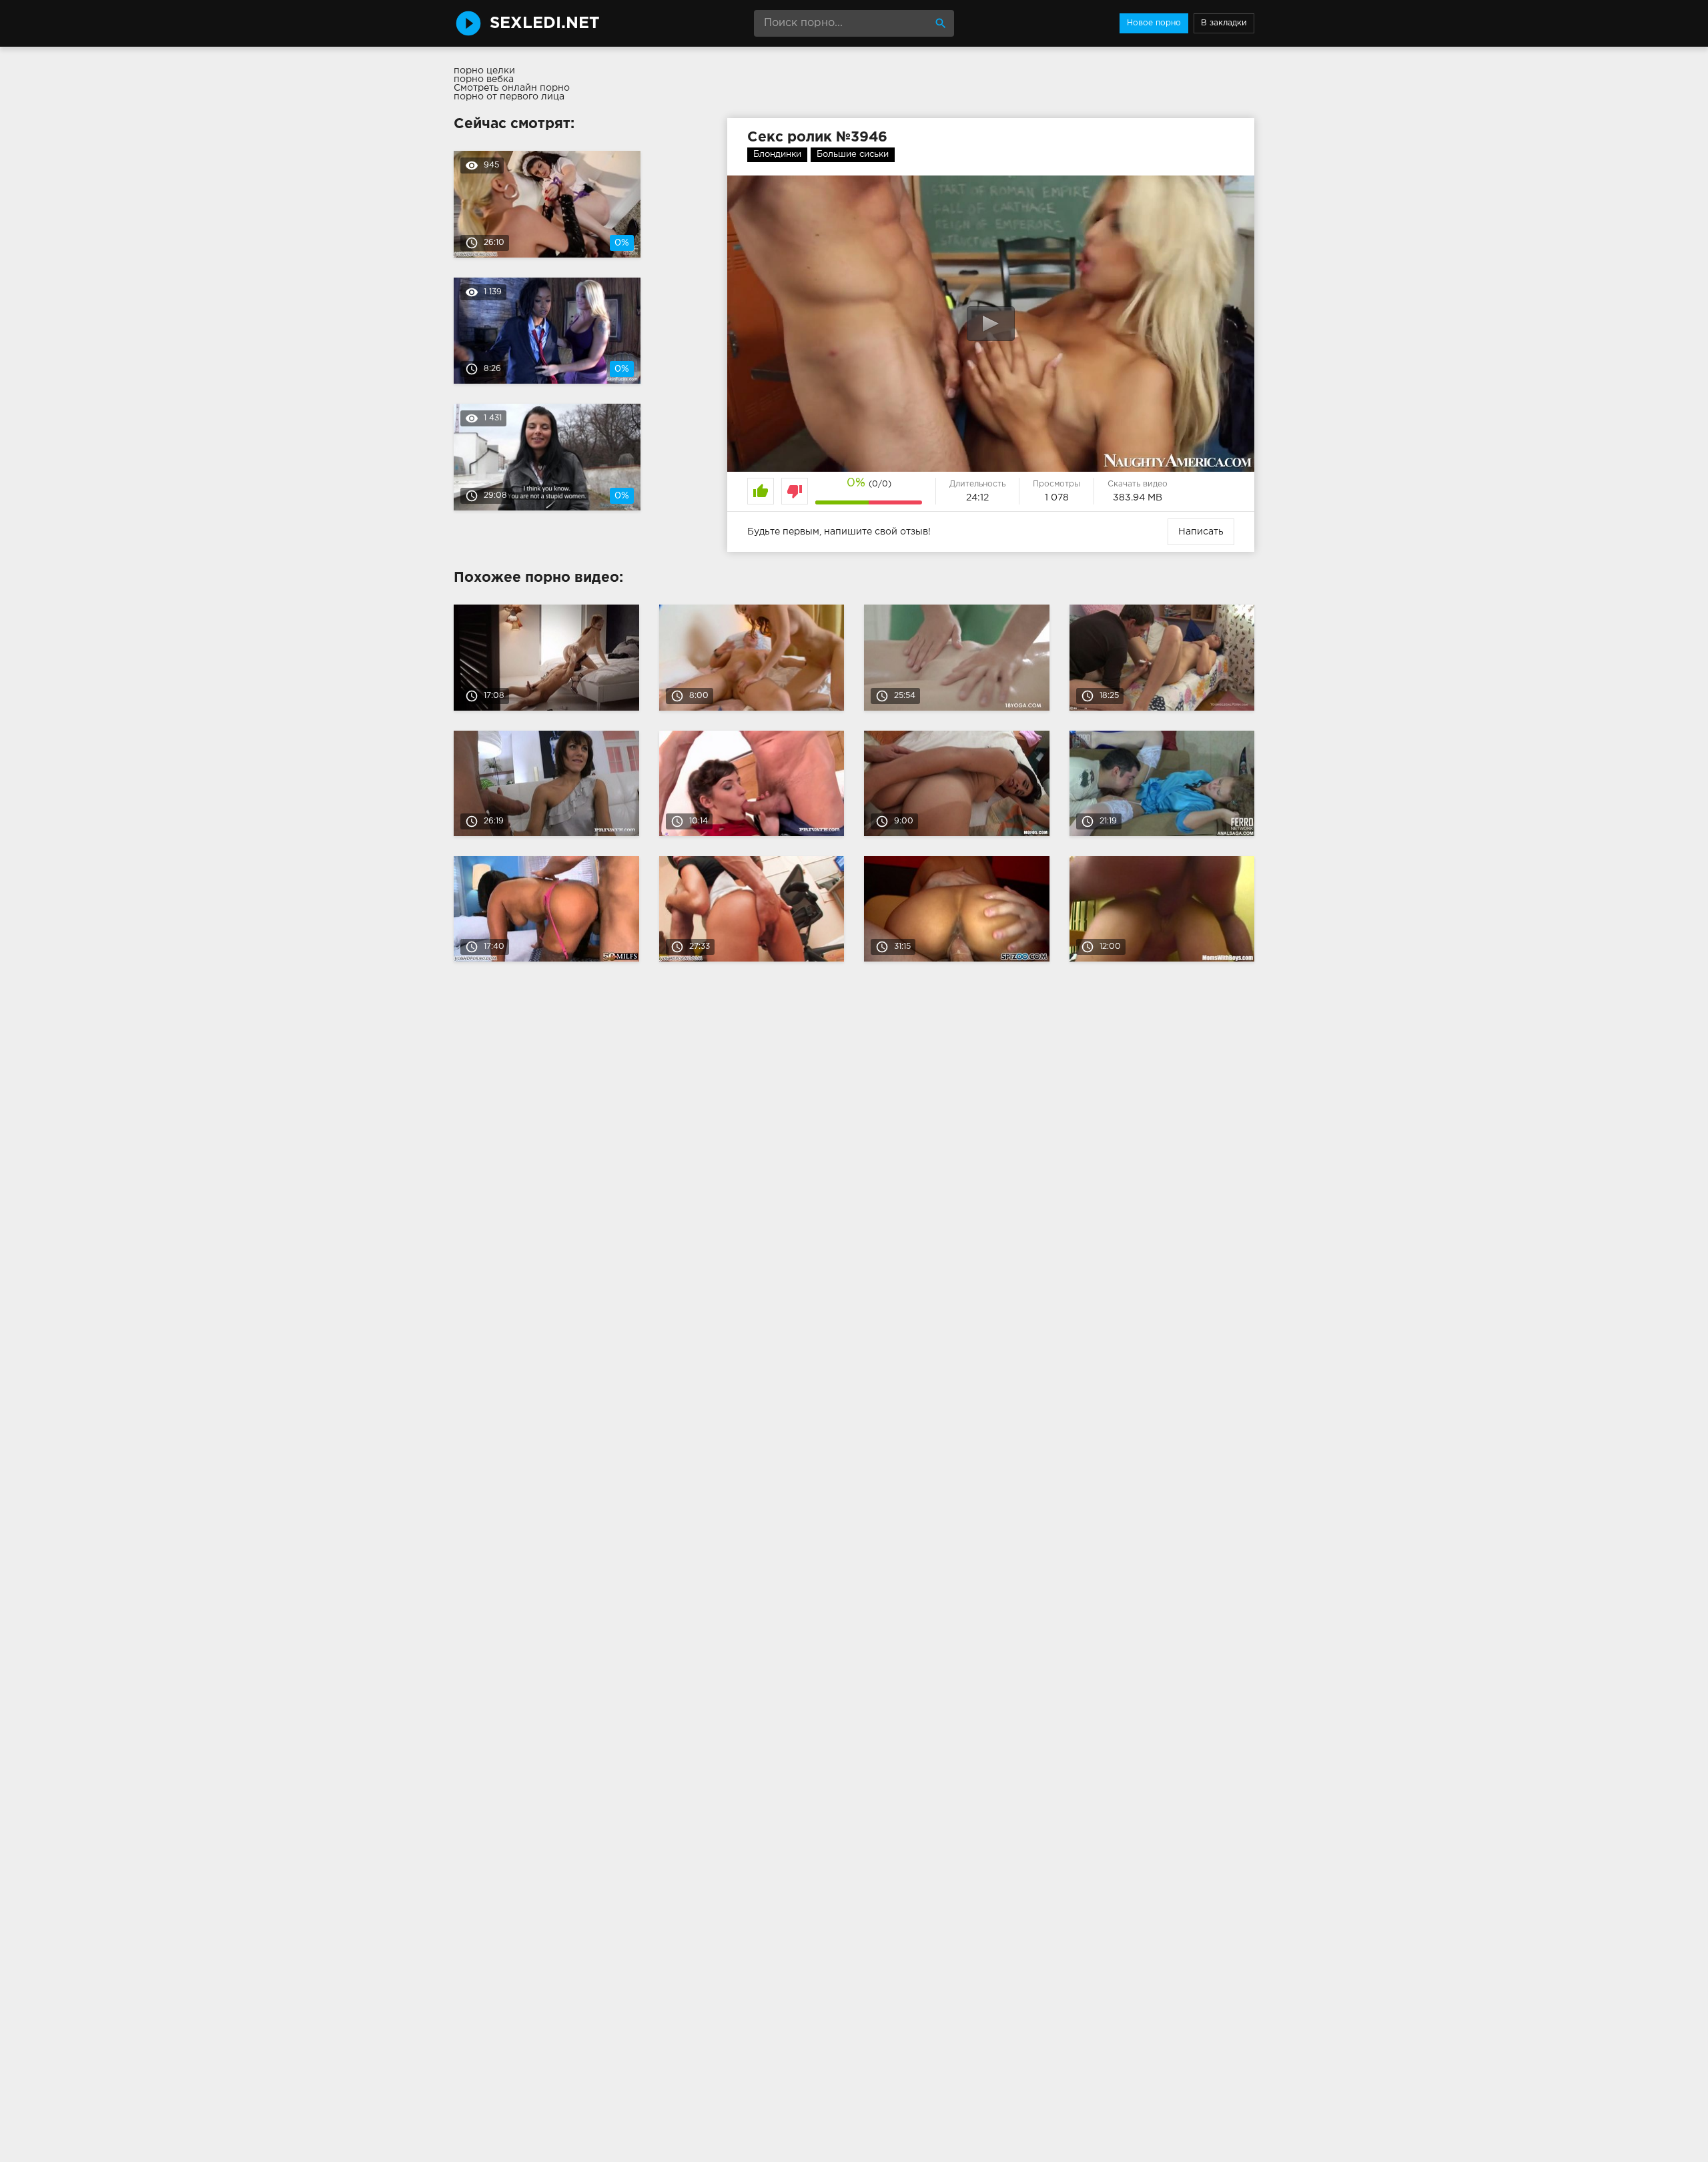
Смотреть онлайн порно (512, 88)
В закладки (1224, 23)
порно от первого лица (509, 97)
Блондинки (777, 154)
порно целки (484, 71)
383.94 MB (1138, 498)
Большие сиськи (853, 154)
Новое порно (1154, 23)
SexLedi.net (545, 23)
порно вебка (484, 79)
